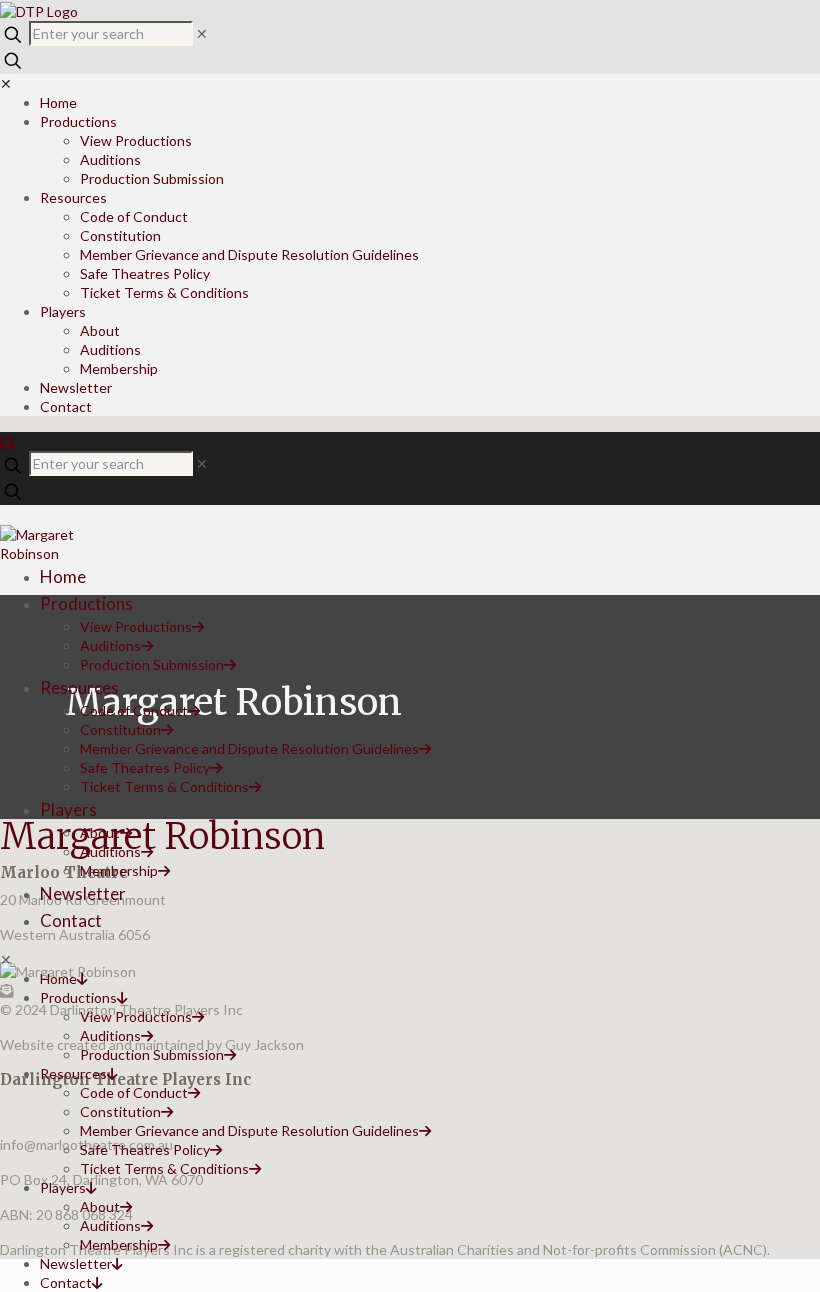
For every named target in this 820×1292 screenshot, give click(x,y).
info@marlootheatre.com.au (86, 1144)
